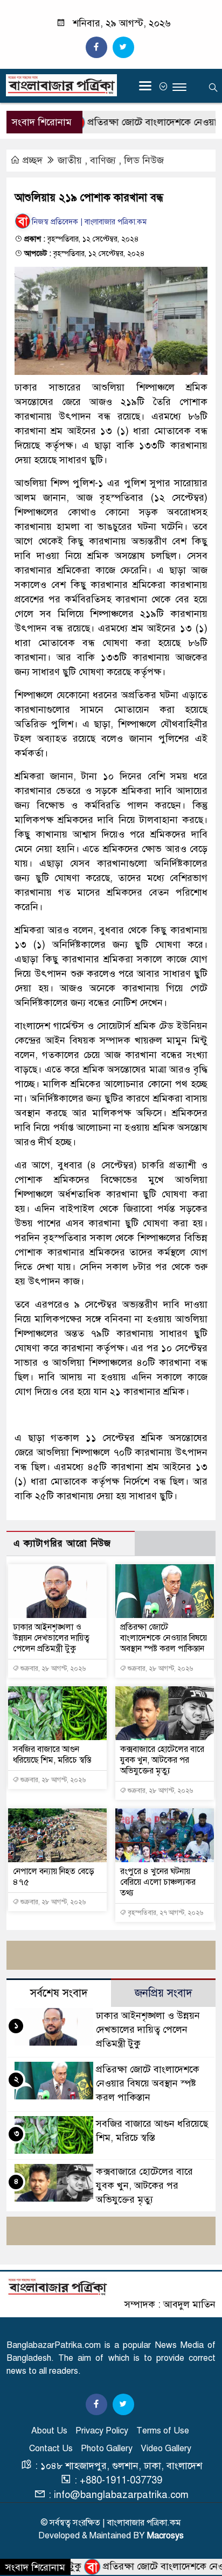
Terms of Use (163, 2431)
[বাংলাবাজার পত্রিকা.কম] (58, 2287)
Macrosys (165, 2536)
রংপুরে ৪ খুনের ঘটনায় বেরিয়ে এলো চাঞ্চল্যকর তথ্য (158, 1882)
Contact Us (51, 2449)
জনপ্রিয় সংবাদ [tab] (164, 1993)
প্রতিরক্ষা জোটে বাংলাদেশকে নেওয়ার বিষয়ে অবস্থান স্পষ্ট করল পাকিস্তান (164, 1638)
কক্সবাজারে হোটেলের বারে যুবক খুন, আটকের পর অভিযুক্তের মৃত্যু (162, 1760)
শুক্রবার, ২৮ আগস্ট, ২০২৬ (52, 1669)
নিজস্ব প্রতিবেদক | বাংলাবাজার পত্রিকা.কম (89, 222)
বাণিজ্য (103, 160)
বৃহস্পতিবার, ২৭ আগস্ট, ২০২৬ (165, 1913)
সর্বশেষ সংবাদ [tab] (59, 1993)
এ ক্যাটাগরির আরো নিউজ (62, 1544)
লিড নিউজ (144, 160)
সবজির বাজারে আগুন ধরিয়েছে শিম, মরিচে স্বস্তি (52, 1755)
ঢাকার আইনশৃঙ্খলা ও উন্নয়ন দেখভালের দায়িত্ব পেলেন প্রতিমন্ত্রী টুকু (51, 1638)
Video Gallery (166, 2449)
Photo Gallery (107, 2449)
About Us (49, 2431)
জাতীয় (70, 160)
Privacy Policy (102, 2431)
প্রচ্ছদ (33, 160)
